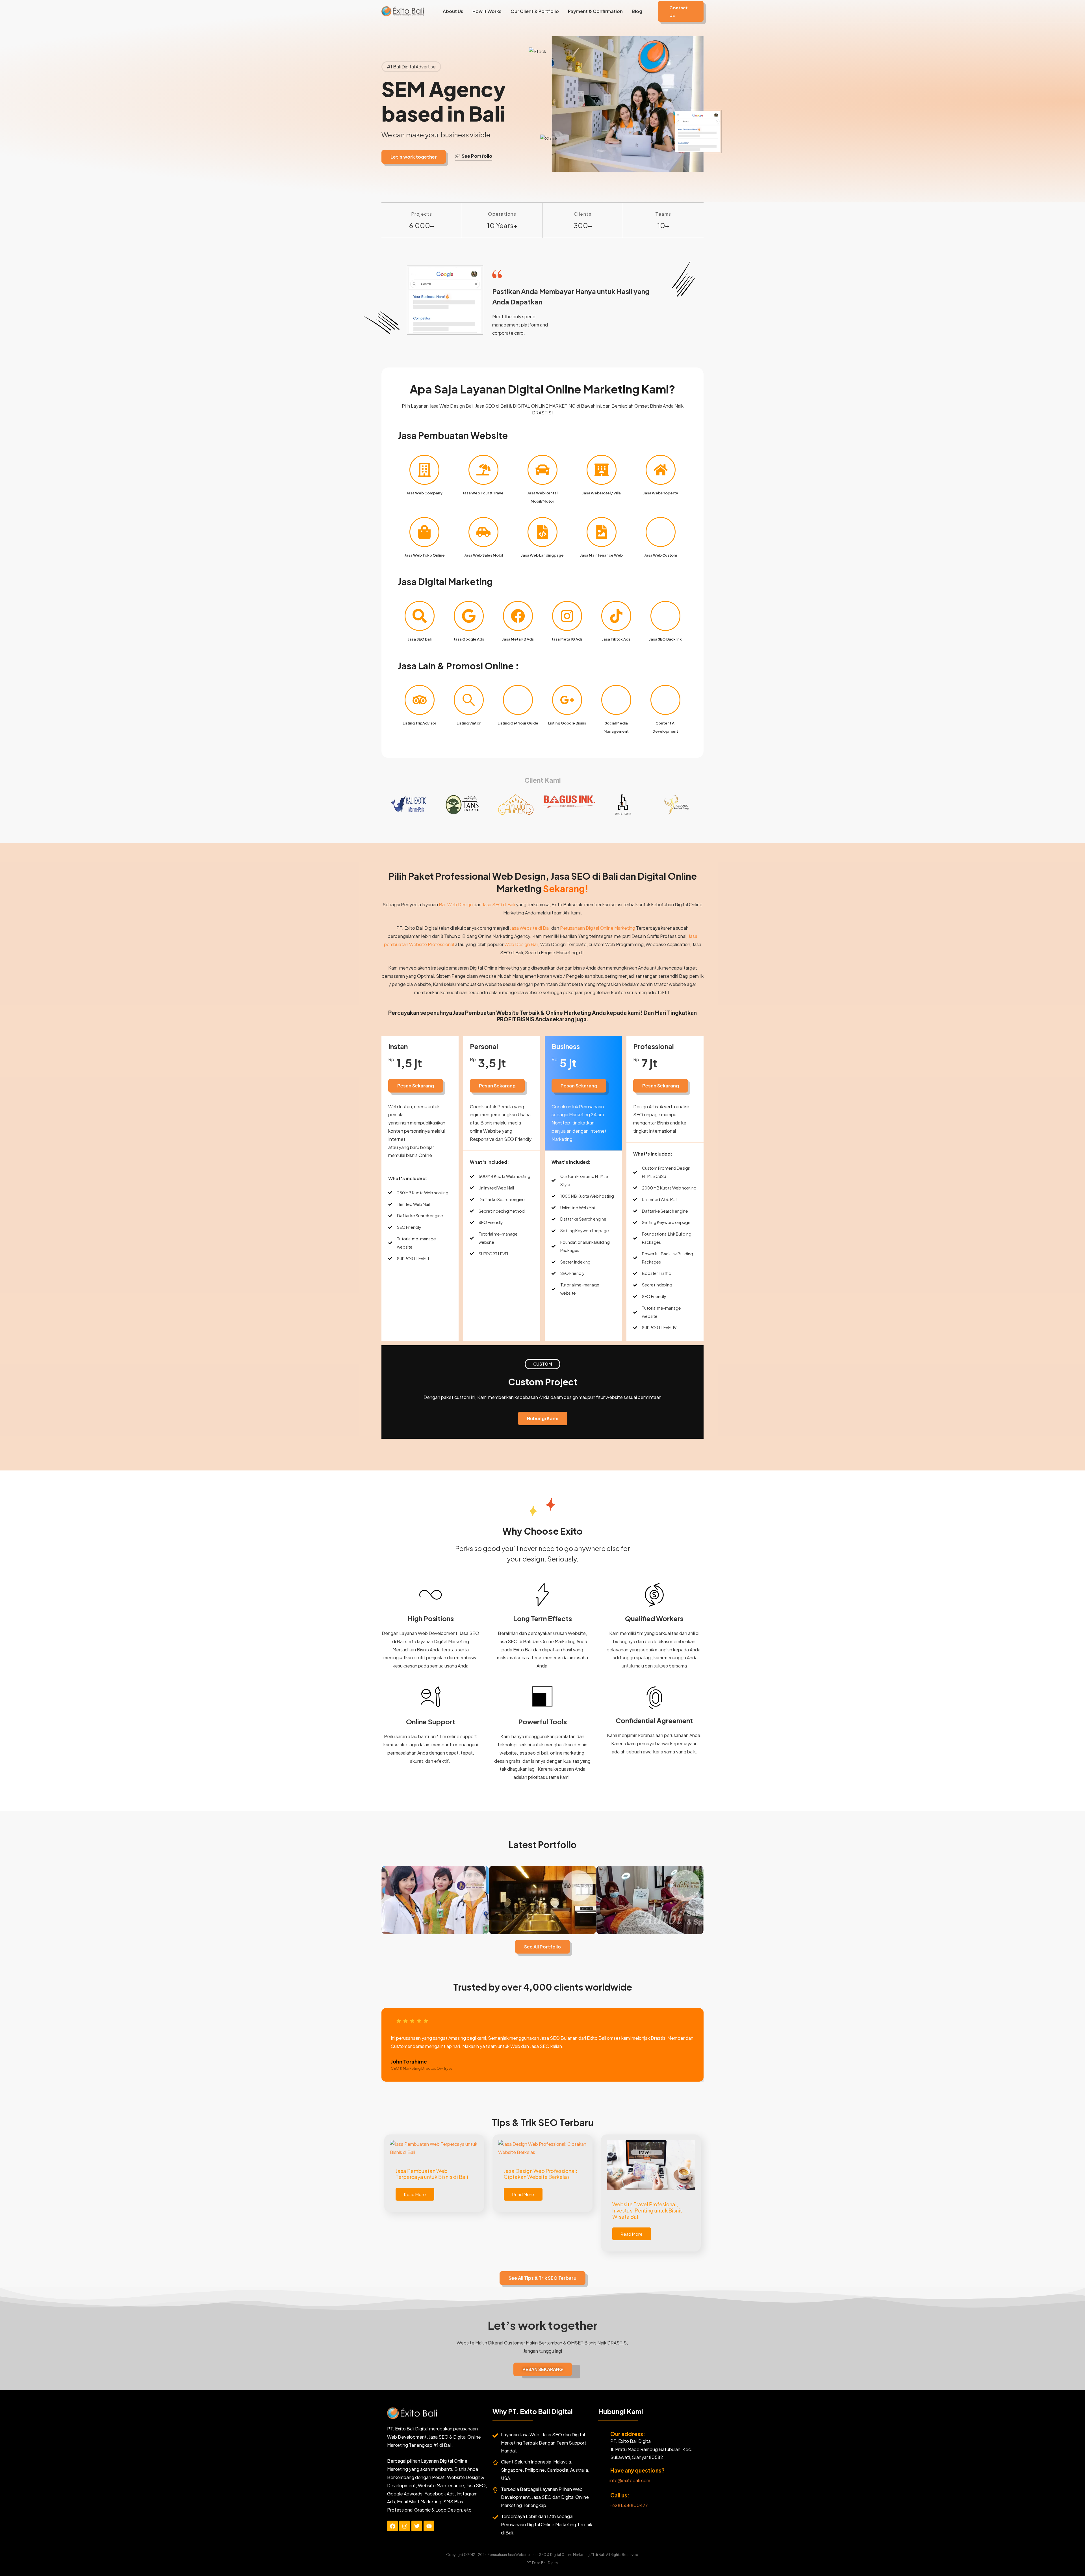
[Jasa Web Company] (424, 470)
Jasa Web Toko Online (425, 555)
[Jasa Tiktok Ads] (616, 616)
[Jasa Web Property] (661, 470)
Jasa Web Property (661, 493)
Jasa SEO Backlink (665, 639)
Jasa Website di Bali (530, 928)
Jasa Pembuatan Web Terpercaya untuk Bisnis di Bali (432, 2174)
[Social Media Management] (616, 700)
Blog (637, 11)
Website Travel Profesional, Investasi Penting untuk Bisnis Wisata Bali (647, 2210)
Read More (415, 2194)
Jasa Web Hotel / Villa (601, 493)
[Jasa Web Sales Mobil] (483, 532)
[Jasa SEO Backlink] (665, 616)
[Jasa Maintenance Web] (602, 532)
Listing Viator (469, 723)
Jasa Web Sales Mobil (484, 555)
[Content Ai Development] (665, 700)
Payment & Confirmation (595, 11)
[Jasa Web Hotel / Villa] (602, 470)
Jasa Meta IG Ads (567, 639)
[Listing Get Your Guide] (518, 700)
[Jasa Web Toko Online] (424, 532)
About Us (453, 11)
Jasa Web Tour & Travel (483, 493)
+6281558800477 (629, 2505)
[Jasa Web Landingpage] (542, 532)
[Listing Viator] (469, 700)
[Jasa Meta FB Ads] (518, 616)
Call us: (620, 2495)
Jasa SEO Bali (420, 639)
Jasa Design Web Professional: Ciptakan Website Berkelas (541, 2174)
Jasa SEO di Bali (499, 904)
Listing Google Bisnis (567, 723)
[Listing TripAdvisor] (420, 700)
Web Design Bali (521, 944)
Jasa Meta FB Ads (518, 639)
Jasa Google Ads (469, 639)
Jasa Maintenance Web (601, 555)
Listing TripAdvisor (419, 723)
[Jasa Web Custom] (661, 532)
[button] (681, 11)
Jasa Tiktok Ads (616, 639)
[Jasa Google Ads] (469, 616)
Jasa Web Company (424, 493)
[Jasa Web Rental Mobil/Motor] (542, 470)
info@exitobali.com (630, 2480)
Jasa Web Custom (661, 555)
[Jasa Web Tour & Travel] (483, 470)
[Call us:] (602, 2496)
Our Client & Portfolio (535, 11)
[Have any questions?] (602, 2471)
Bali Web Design (456, 904)
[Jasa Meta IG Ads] (567, 616)
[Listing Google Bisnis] (567, 700)
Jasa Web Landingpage (542, 555)
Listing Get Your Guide (518, 723)
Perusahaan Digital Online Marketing (598, 928)
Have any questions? (637, 2470)
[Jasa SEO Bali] (420, 616)
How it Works (487, 11)
